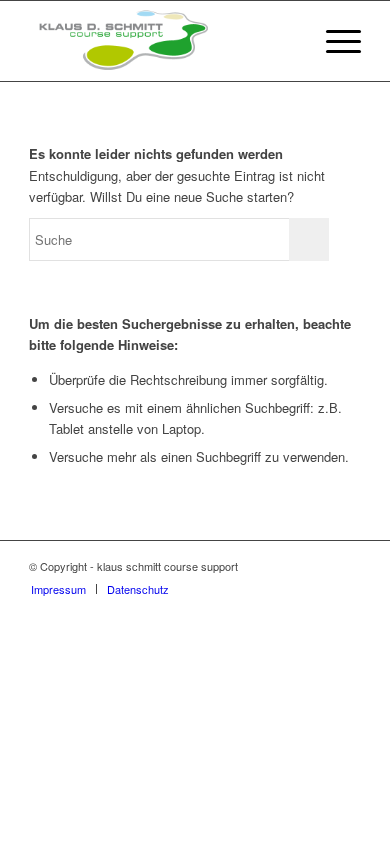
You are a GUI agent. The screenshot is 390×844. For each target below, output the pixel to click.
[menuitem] (333, 41)
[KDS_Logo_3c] (161, 41)
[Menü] (333, 41)
